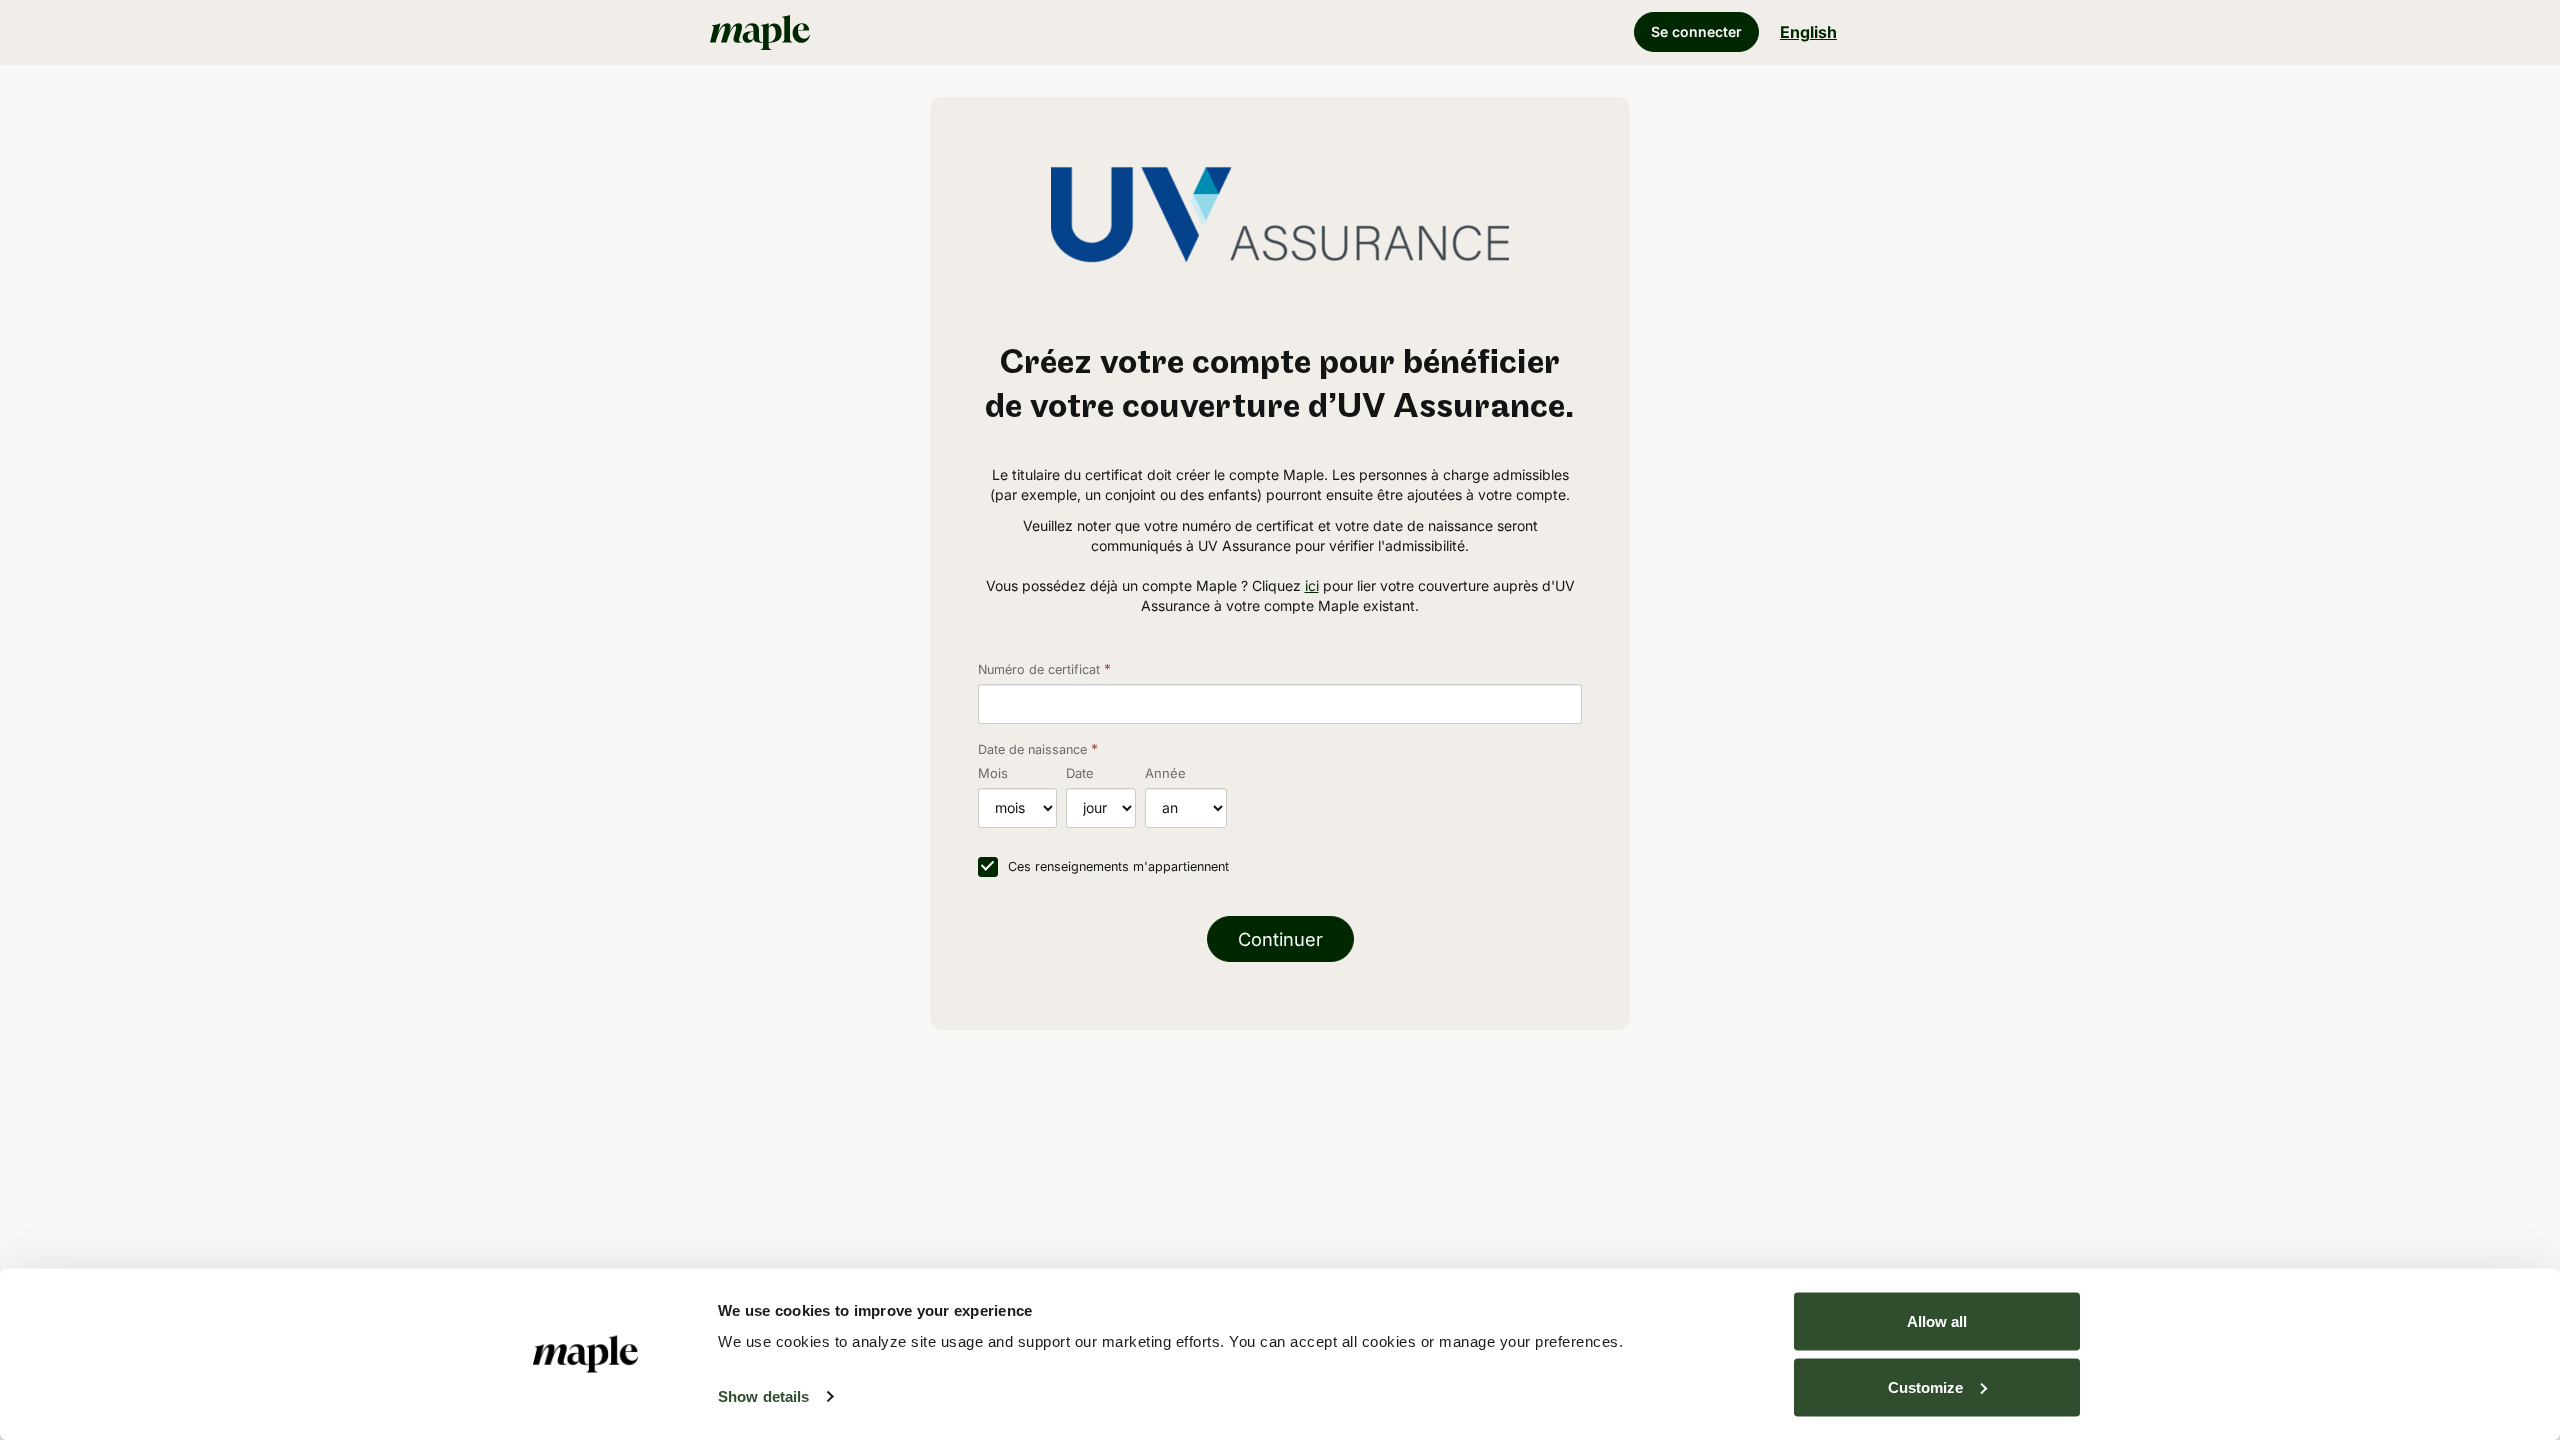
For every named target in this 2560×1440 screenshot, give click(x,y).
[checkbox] (988, 867)
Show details (763, 1396)
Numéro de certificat (1039, 669)
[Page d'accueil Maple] (890, 32)
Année (1165, 773)
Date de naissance (1032, 749)
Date (1080, 773)
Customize (1925, 1386)
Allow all (1937, 1321)
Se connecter (1696, 31)
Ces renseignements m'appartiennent (1118, 866)
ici (1312, 585)
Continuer (1280, 939)
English (1808, 32)
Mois (993, 773)
